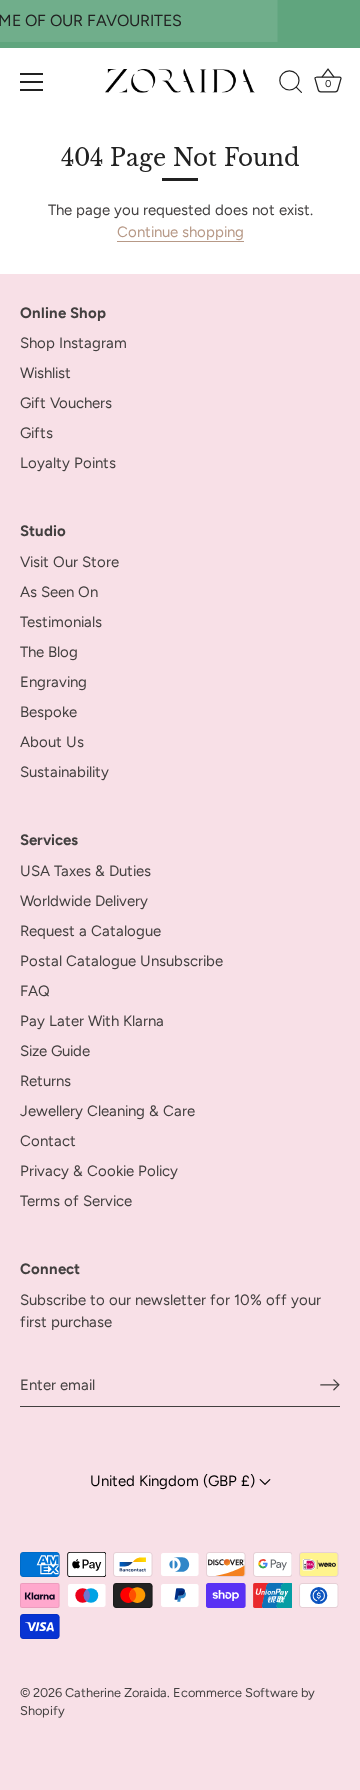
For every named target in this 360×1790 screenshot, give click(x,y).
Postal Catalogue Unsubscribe (121, 961)
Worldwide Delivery (84, 901)
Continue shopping (180, 232)
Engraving (53, 682)
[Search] (290, 85)
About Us (52, 742)
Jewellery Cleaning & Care (107, 1111)
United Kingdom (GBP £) (174, 1480)
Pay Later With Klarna (92, 1021)
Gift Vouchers (66, 403)
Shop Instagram (73, 343)
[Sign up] (330, 1385)
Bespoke (48, 712)
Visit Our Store (69, 562)
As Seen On (59, 592)
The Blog (49, 652)
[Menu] (32, 82)
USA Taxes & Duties (85, 871)
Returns (45, 1081)
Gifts (36, 433)
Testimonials (61, 622)
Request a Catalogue (90, 931)
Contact (48, 1141)
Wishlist (45, 373)
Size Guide (55, 1051)
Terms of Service (76, 1201)
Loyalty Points (68, 463)
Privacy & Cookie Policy (99, 1171)
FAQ (35, 991)
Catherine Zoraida (116, 1692)
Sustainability (64, 772)
